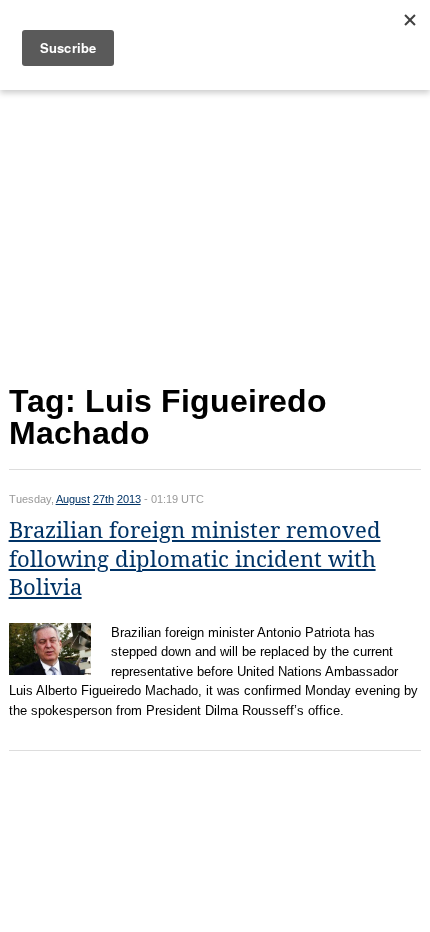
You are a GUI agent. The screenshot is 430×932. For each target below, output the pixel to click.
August (73, 499)
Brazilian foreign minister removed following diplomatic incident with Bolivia (195, 559)
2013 (129, 499)
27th (103, 499)
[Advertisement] (215, 232)
